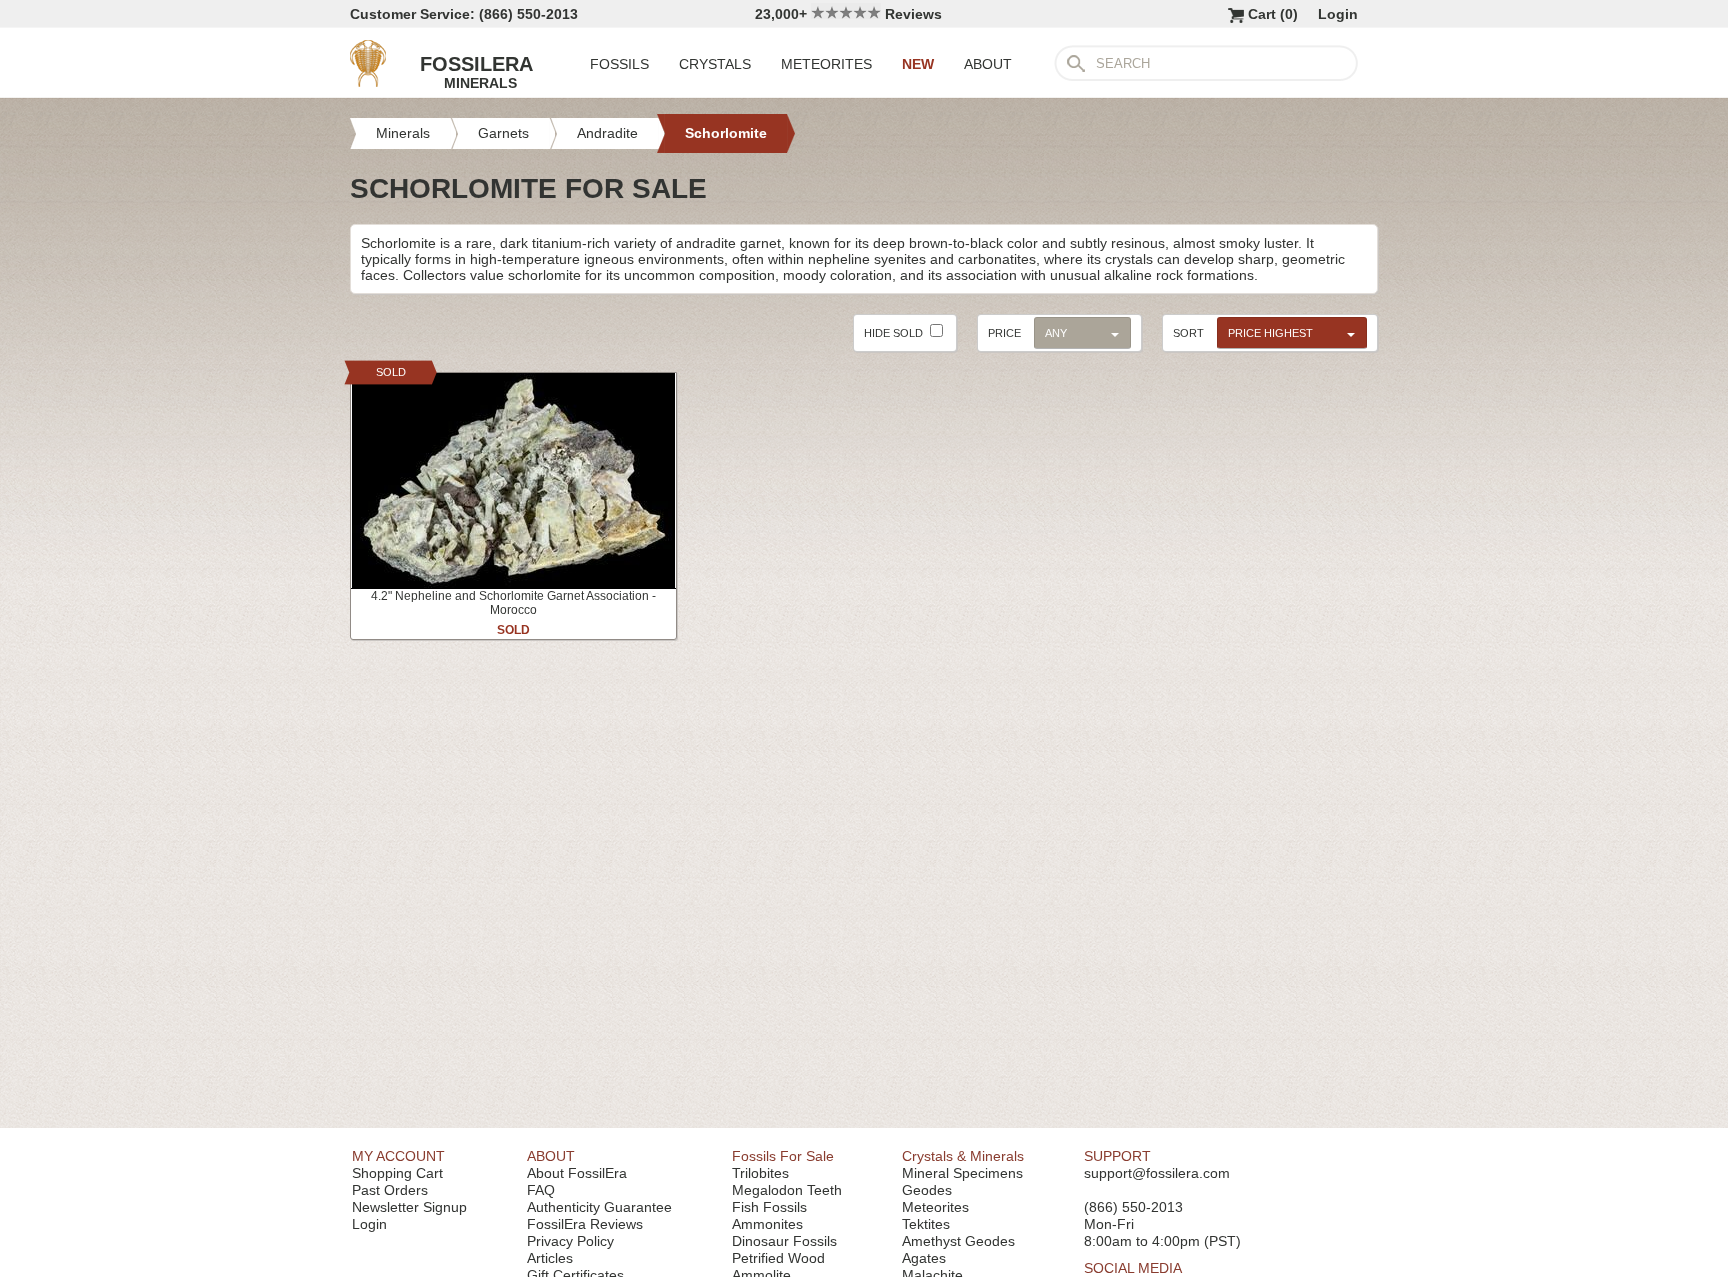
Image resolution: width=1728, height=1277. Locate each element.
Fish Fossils (769, 1207)
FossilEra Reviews (585, 1224)
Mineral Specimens (962, 1173)
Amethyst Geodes (958, 1241)
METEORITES (826, 64)
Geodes (927, 1190)
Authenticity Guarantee (599, 1207)
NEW (918, 64)
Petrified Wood (778, 1258)
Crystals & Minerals (963, 1156)
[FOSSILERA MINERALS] (368, 82)
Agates (924, 1258)
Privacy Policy (570, 1241)
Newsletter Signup (409, 1207)
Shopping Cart (397, 1173)
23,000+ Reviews (848, 14)
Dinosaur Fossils (784, 1241)
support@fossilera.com (1157, 1173)
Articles (550, 1258)
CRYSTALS (715, 64)
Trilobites (760, 1173)
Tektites (926, 1224)
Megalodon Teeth (787, 1190)
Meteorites (935, 1207)
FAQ (541, 1190)
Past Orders (390, 1190)
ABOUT (988, 64)
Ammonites (767, 1224)
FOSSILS (619, 64)
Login (1338, 14)
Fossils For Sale (783, 1156)
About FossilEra (577, 1173)
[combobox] (1287, 332)
